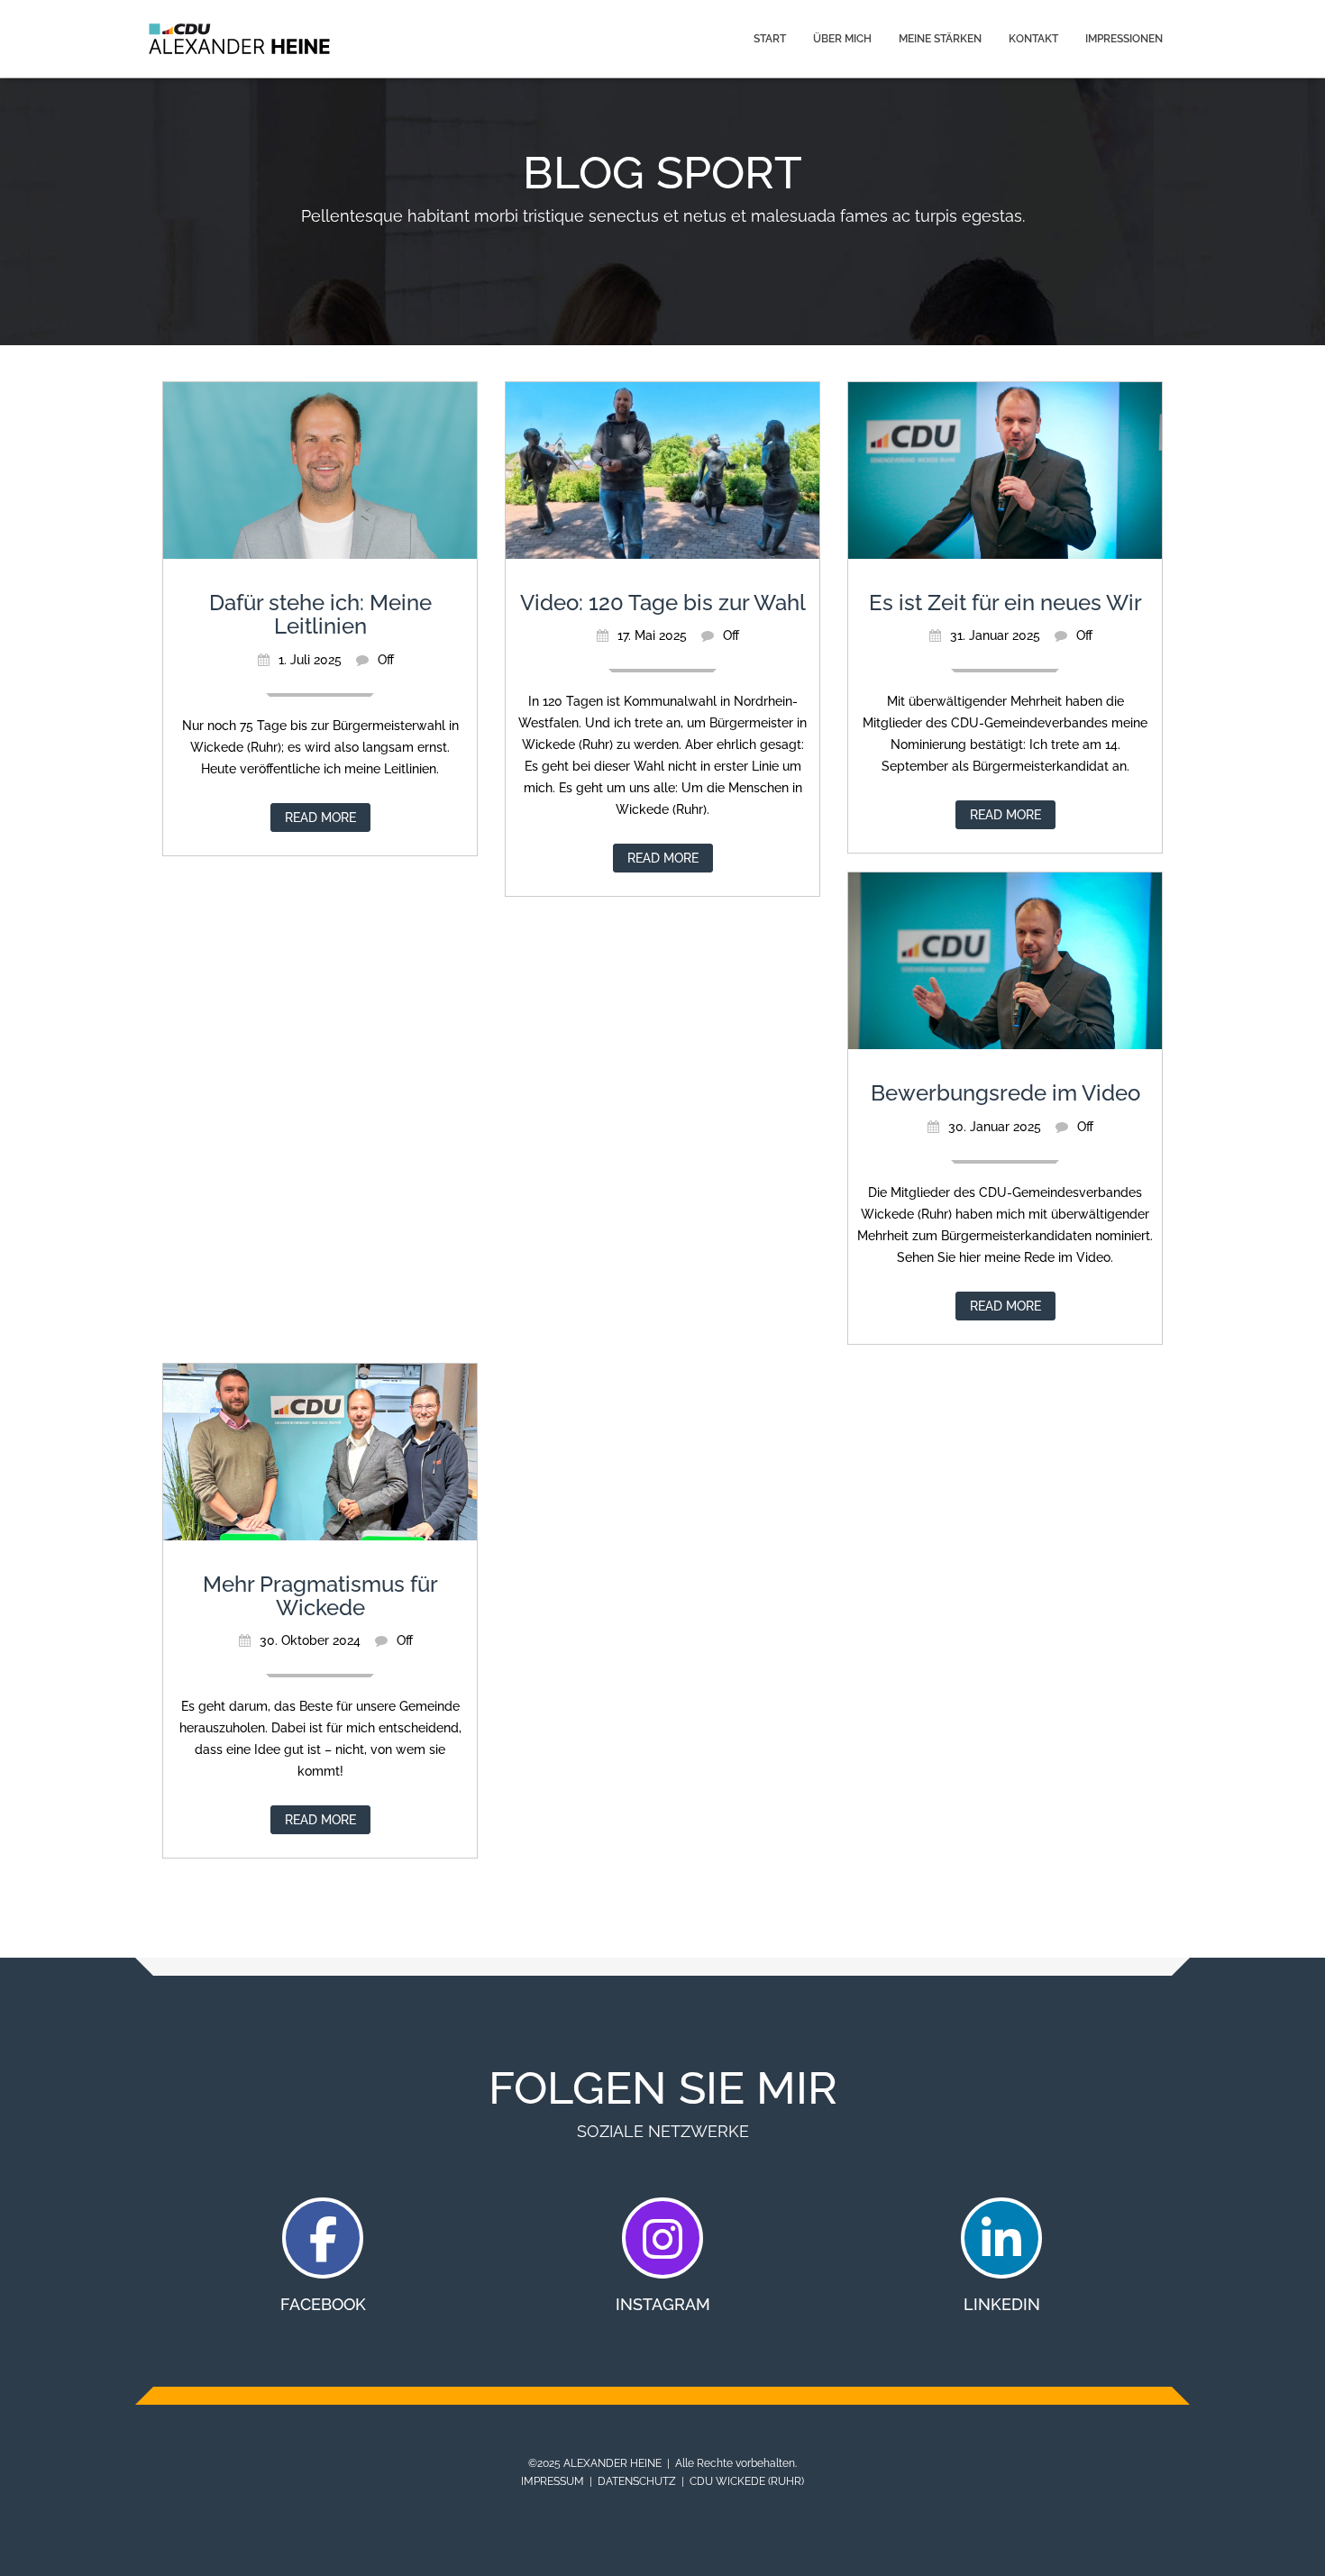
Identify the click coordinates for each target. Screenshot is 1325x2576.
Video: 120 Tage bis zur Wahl (663, 603)
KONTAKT (1033, 39)
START (770, 39)
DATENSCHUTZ (637, 2481)
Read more (320, 818)
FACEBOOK (323, 2304)
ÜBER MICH (842, 39)
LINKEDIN (1002, 2304)
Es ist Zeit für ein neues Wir (1005, 603)
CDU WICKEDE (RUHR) (747, 2481)
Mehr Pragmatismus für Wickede (320, 1596)
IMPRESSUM (553, 2481)
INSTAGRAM (662, 2304)
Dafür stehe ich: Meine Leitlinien (320, 614)
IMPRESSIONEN (1124, 39)
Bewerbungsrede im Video (1005, 1093)
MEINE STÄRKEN (940, 39)
